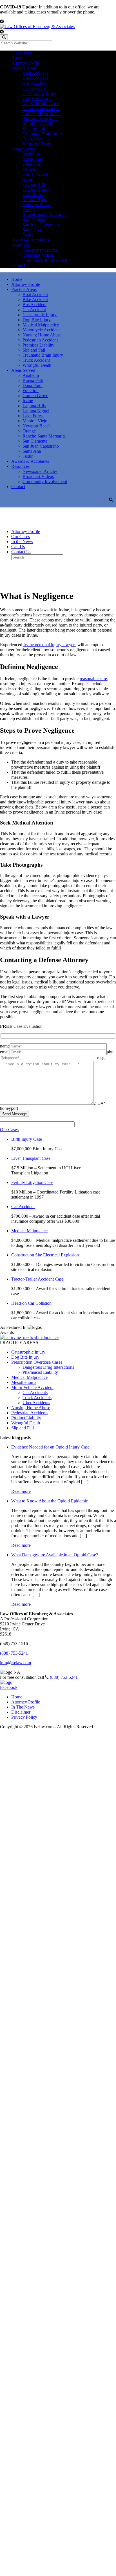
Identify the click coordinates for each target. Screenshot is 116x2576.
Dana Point (33, 164)
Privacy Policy (24, 1717)
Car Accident (34, 88)
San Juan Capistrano (41, 225)
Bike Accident (35, 78)
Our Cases (21, 537)
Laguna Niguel (36, 189)
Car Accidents (35, 1392)
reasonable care (93, 679)
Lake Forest (33, 194)
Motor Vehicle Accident (32, 1387)
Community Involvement (45, 260)
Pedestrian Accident (40, 119)
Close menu (22, 53)
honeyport (9, 1108)
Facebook (9, 1687)
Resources (20, 245)
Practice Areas (24, 68)
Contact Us (21, 552)
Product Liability (26, 1418)
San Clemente (35, 220)
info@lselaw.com (15, 1663)
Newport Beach (37, 205)
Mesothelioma (24, 1382)
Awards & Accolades (30, 240)
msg (101, 1058)
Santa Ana (32, 230)
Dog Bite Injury (37, 98)
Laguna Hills (34, 184)
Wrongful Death (37, 144)
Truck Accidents (37, 1398)
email (5, 1052)
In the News (22, 542)
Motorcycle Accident (41, 109)
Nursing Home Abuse (42, 114)
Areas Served (23, 149)
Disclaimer (21, 1712)
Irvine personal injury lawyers (50, 645)
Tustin (28, 235)
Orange (29, 210)
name (5, 1046)
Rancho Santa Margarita (44, 215)
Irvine (28, 179)
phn (110, 1052)
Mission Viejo (35, 200)
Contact (18, 265)
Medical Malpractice (41, 103)
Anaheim (31, 154)
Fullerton (31, 169)
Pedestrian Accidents (30, 1413)
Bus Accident (34, 83)
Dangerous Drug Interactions (48, 1367)
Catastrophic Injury (40, 93)
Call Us (18, 547)
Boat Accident (35, 73)
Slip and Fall (34, 129)
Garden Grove (35, 174)
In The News (23, 1707)
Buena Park (33, 159)
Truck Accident (36, 139)
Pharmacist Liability (40, 1372)
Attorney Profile (26, 63)
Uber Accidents (36, 1403)
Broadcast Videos (38, 255)
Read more (21, 1491)
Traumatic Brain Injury (43, 134)
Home (17, 58)
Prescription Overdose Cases (37, 1362)
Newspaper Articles (40, 250)
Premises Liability (38, 124)
